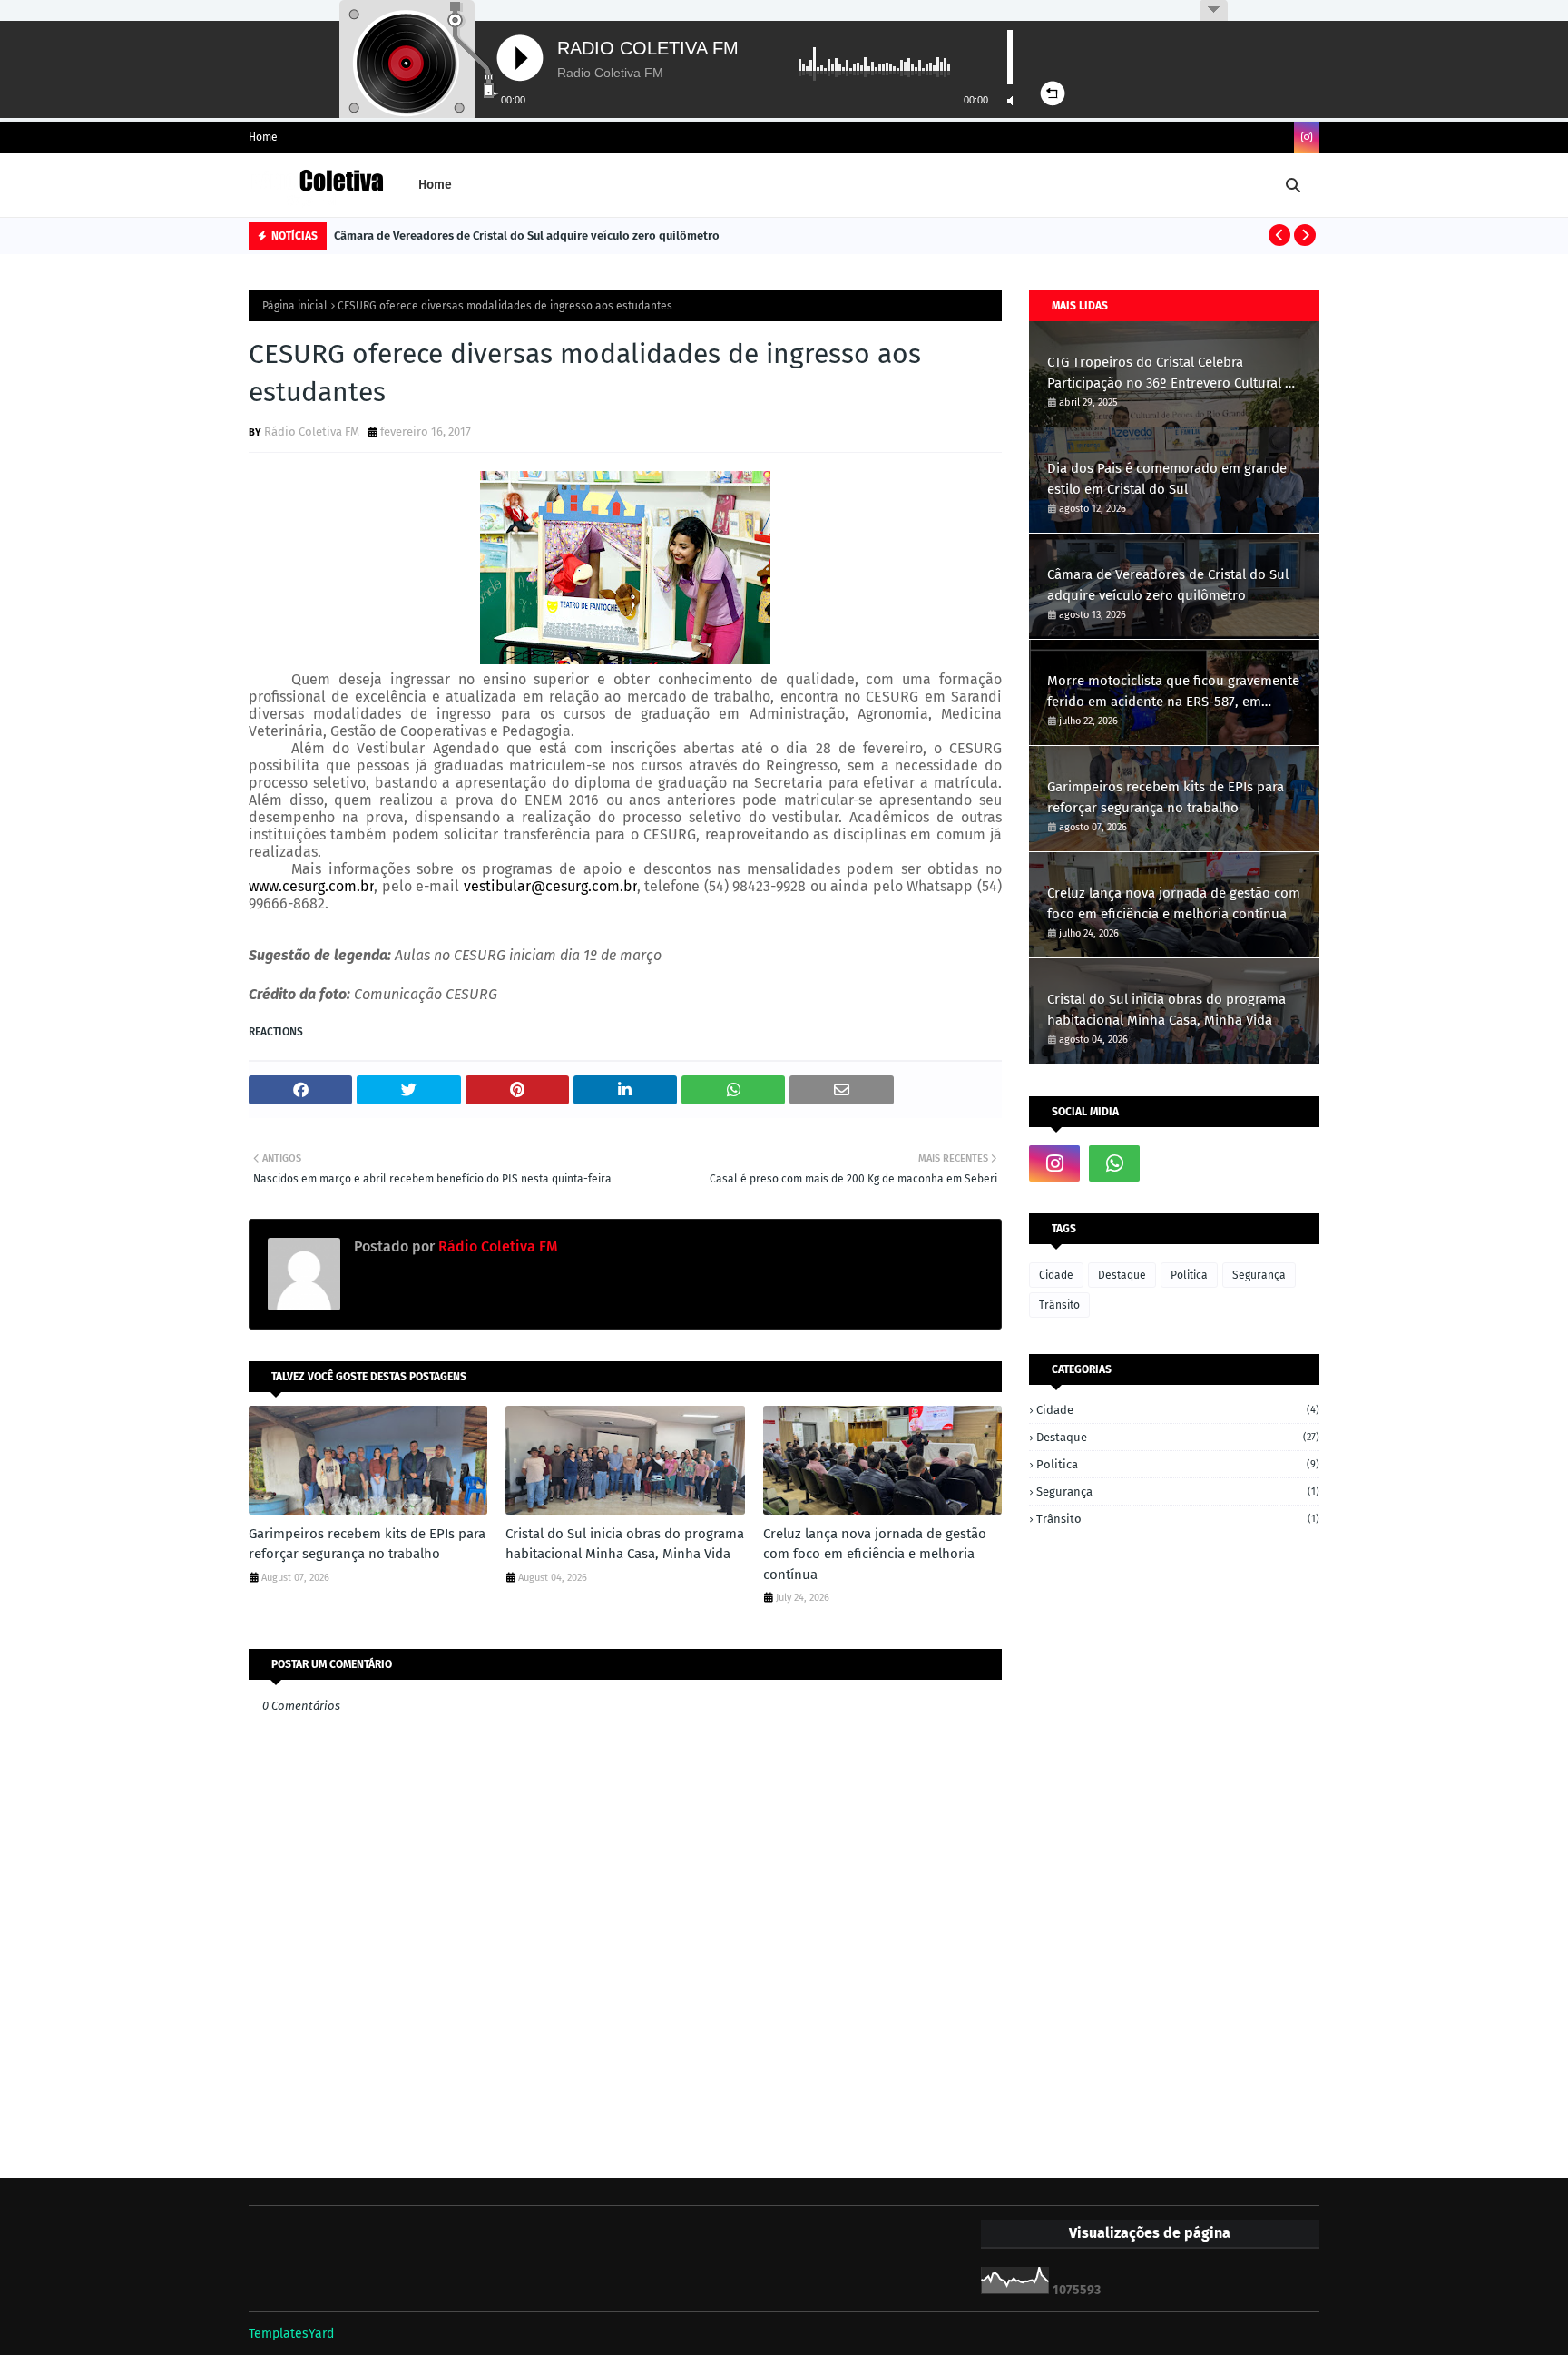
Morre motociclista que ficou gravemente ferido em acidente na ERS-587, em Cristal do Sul (1173, 692)
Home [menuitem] (435, 185)
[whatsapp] (1114, 1163)
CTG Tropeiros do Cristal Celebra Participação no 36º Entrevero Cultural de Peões (1174, 373)
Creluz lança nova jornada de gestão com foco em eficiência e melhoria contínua (875, 1554)
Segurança (1259, 1275)
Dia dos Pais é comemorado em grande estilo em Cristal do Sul (1167, 479)
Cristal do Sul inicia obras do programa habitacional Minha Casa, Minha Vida (625, 1544)
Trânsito (1059, 1305)
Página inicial (295, 306)
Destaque (1122, 1275)
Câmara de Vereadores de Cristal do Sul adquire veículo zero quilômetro (527, 235)
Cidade (1056, 1275)
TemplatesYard (291, 2334)
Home (263, 137)
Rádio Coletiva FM (312, 432)
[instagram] (1307, 137)
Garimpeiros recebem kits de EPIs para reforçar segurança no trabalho (367, 1544)
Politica (1189, 1275)
